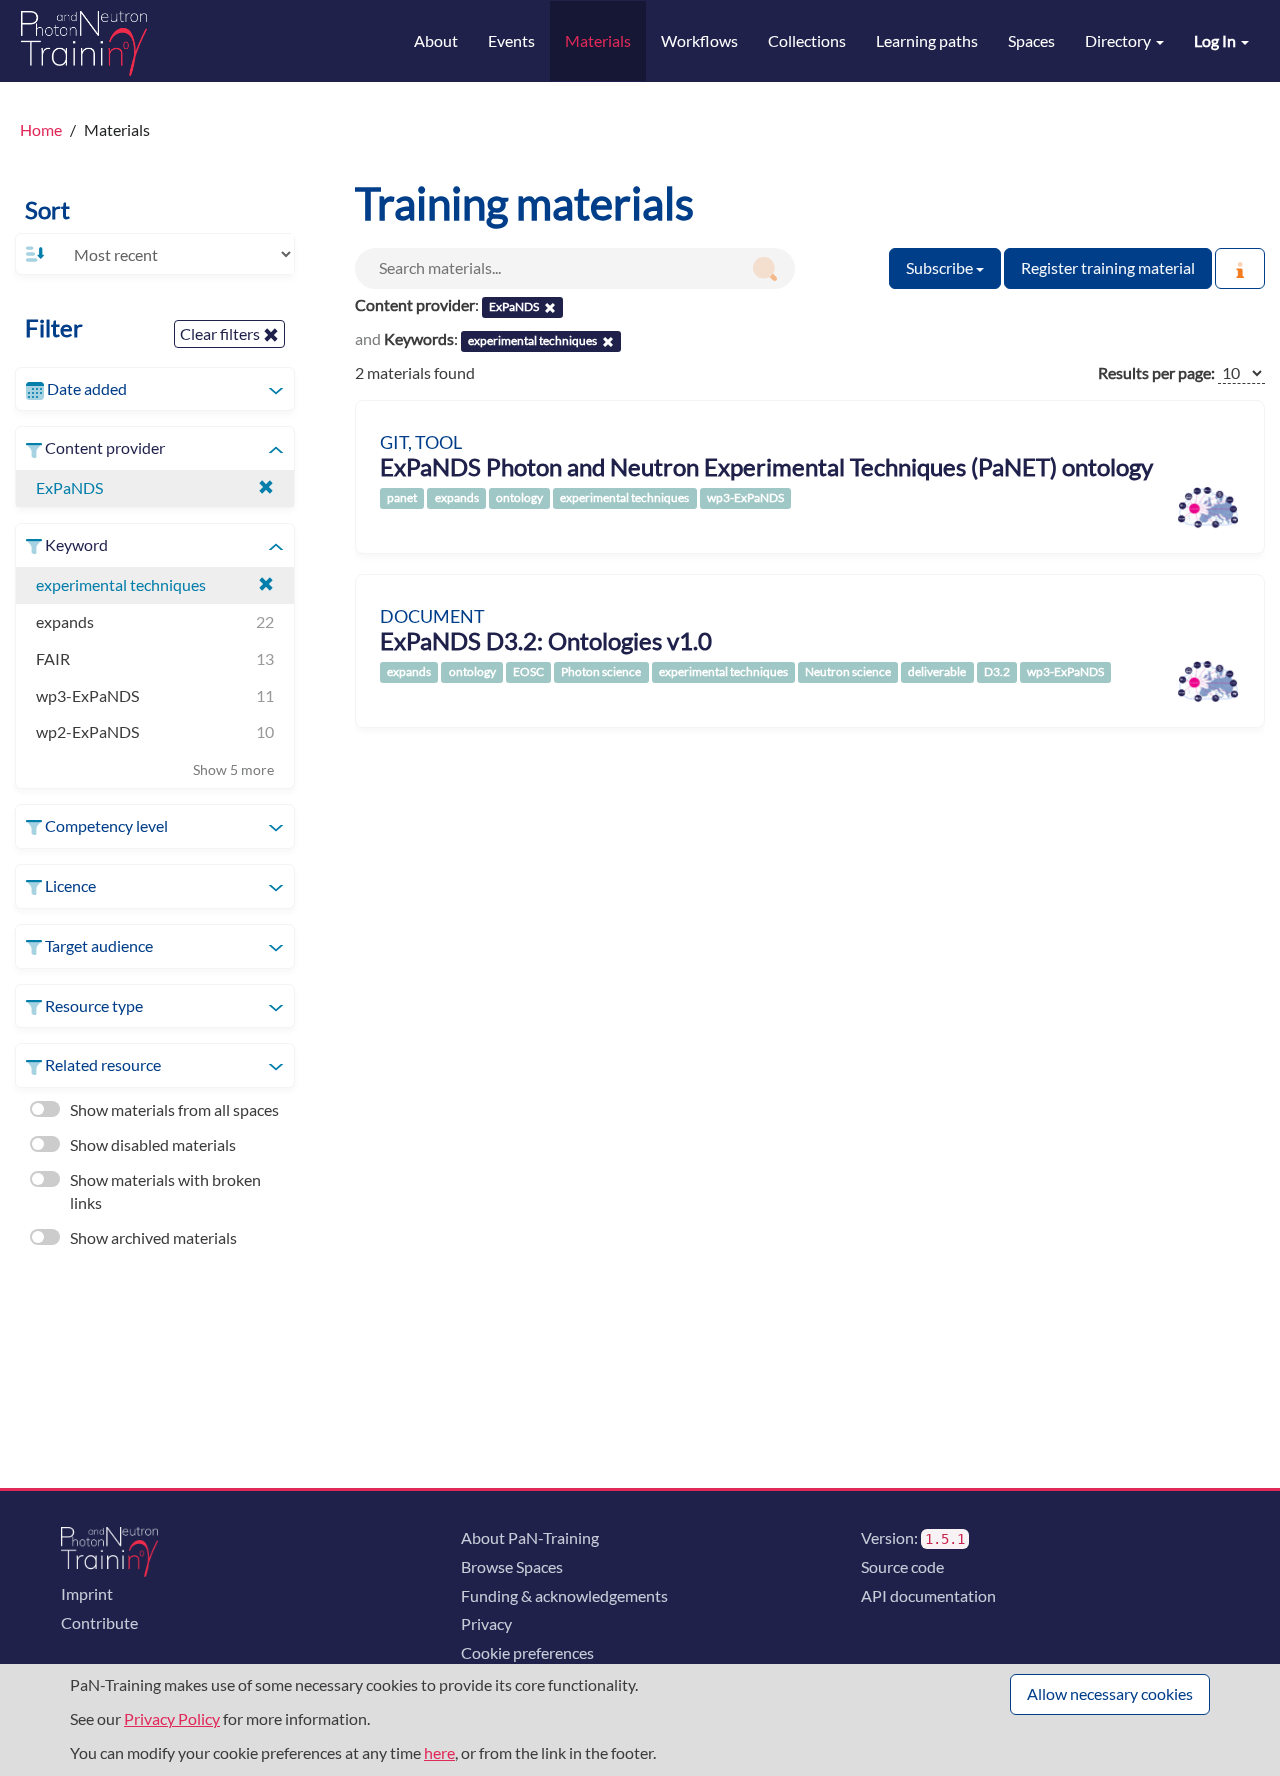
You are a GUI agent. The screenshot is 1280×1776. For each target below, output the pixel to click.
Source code (902, 1566)
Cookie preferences (527, 1652)
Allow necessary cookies (1110, 1693)
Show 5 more (233, 769)
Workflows (699, 40)
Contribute (99, 1622)
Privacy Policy (172, 1718)
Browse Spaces (512, 1566)
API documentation (928, 1595)
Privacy (486, 1623)
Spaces (1031, 40)
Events (511, 40)
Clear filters (221, 333)
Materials (598, 40)
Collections (807, 40)
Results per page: (1156, 372)
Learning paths (927, 40)
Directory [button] (1119, 40)
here (439, 1752)
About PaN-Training (530, 1537)
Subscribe (941, 267)
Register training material (1108, 267)
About (436, 40)
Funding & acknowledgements (564, 1595)
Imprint (87, 1593)
